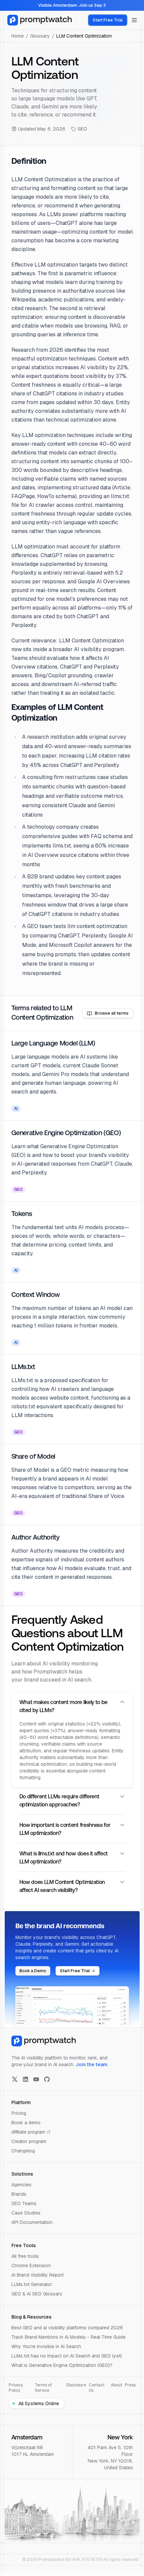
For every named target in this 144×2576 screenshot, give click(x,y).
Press (130, 2385)
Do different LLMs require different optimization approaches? (59, 1801)
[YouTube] (36, 2079)
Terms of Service (43, 2388)
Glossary (40, 36)
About (117, 2385)
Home (18, 36)
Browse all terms (112, 1013)
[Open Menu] (134, 20)
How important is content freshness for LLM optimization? (65, 1830)
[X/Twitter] (15, 2079)
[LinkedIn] (25, 2079)
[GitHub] (47, 2079)
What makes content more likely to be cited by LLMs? (63, 1707)
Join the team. (92, 2064)
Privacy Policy (16, 2388)
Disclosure (76, 2385)
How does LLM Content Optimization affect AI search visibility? (62, 1887)
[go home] (44, 2041)
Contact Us (97, 2388)
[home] (40, 20)
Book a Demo (33, 1971)
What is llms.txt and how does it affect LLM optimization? (64, 1858)
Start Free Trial (108, 20)
